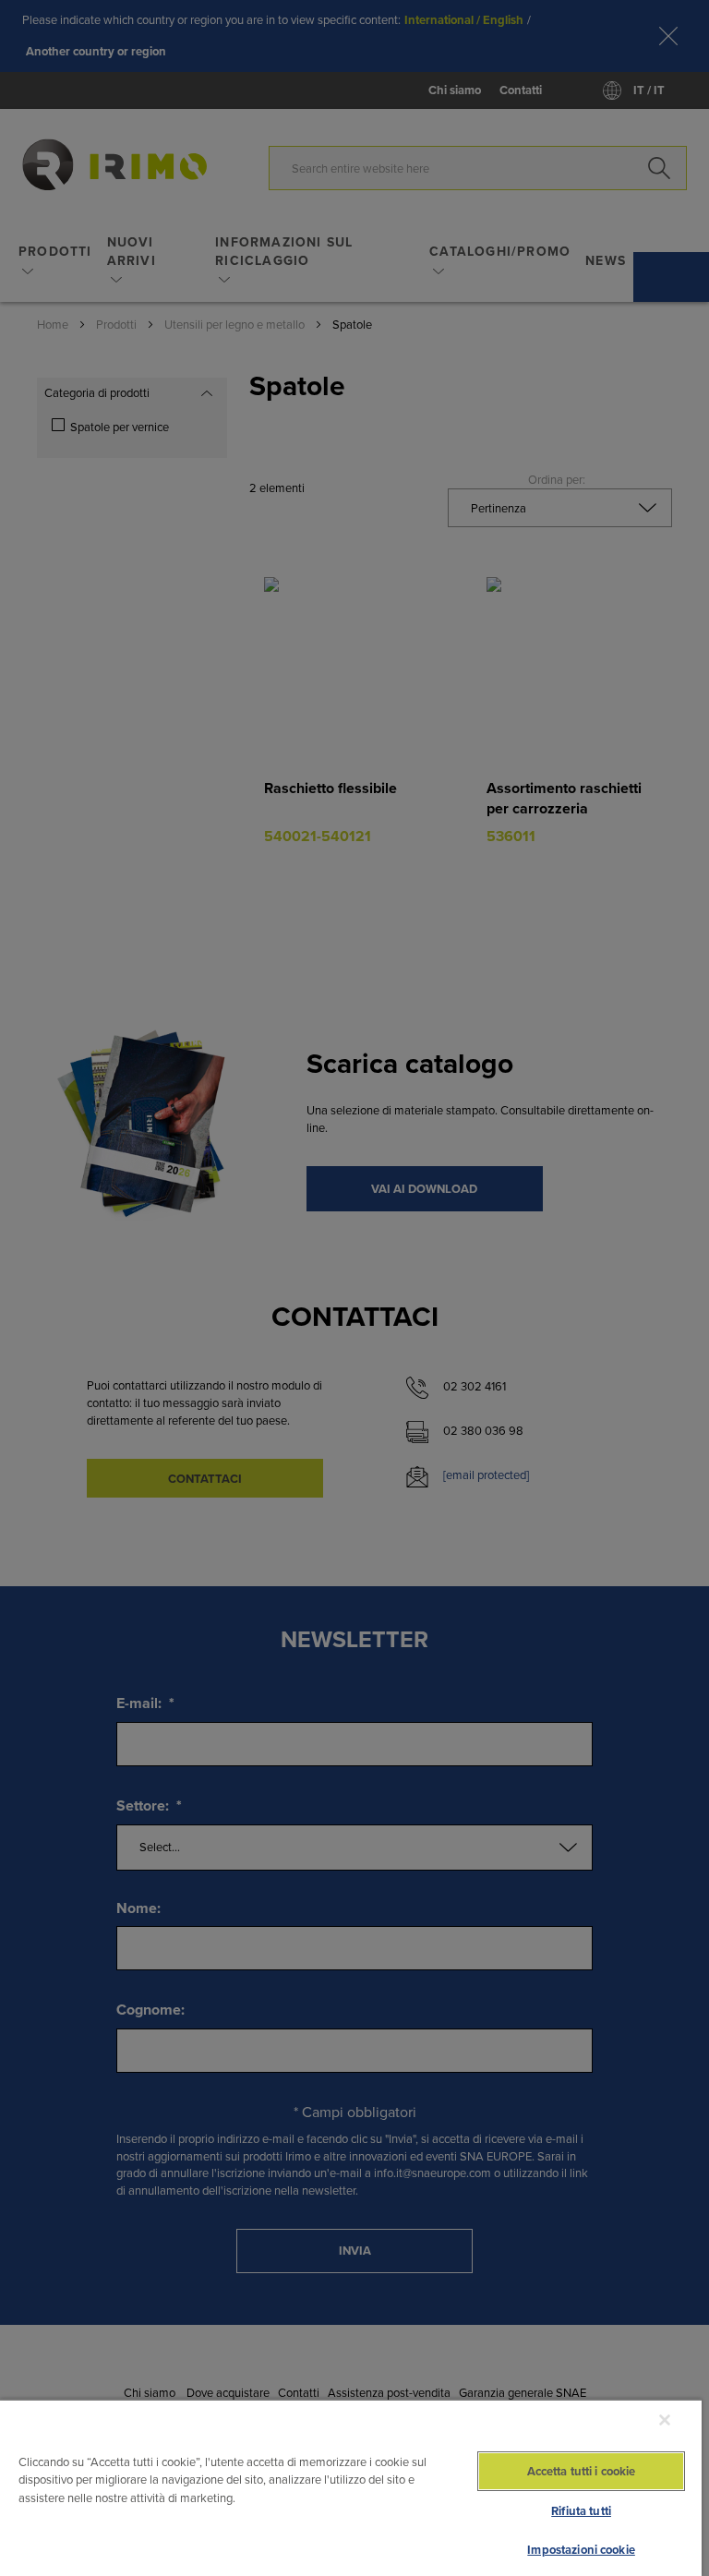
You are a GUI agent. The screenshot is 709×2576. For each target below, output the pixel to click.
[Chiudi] (665, 2420)
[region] (351, 2487)
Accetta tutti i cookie (582, 2471)
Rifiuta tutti (581, 2511)
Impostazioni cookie (581, 2550)
